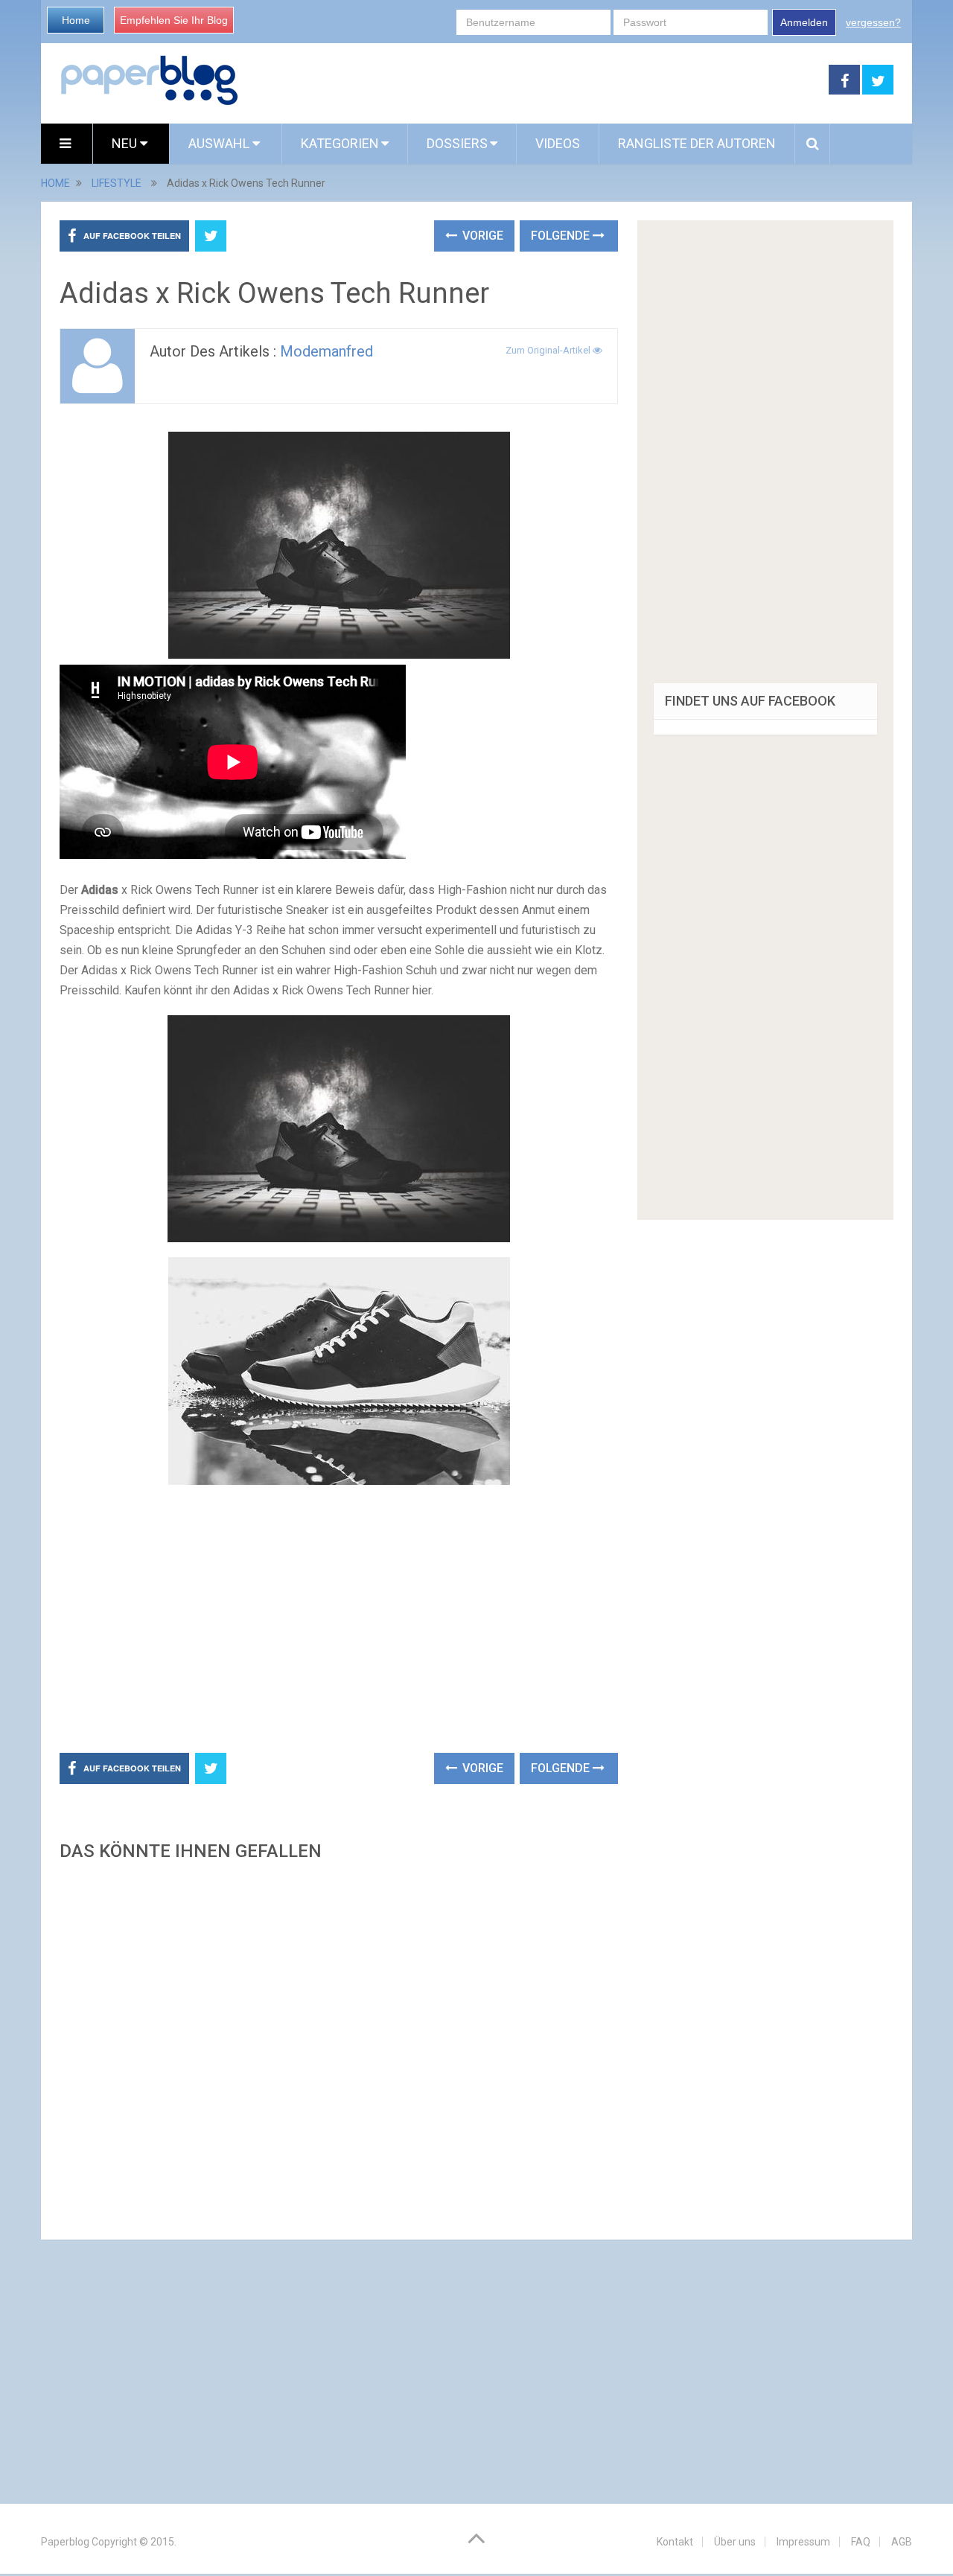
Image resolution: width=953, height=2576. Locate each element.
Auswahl (220, 143)
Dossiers (457, 143)
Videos (558, 143)
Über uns (735, 2542)
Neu (126, 143)
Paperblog (65, 2542)
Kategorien (340, 143)
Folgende (562, 236)
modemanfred (326, 351)
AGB (902, 2542)
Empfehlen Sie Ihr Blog (174, 20)
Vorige (481, 236)
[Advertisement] (534, 80)
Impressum (803, 2542)
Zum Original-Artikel (549, 350)
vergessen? (873, 22)
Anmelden (804, 22)
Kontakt (675, 2542)
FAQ (861, 2542)
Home (76, 20)
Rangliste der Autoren (697, 143)
